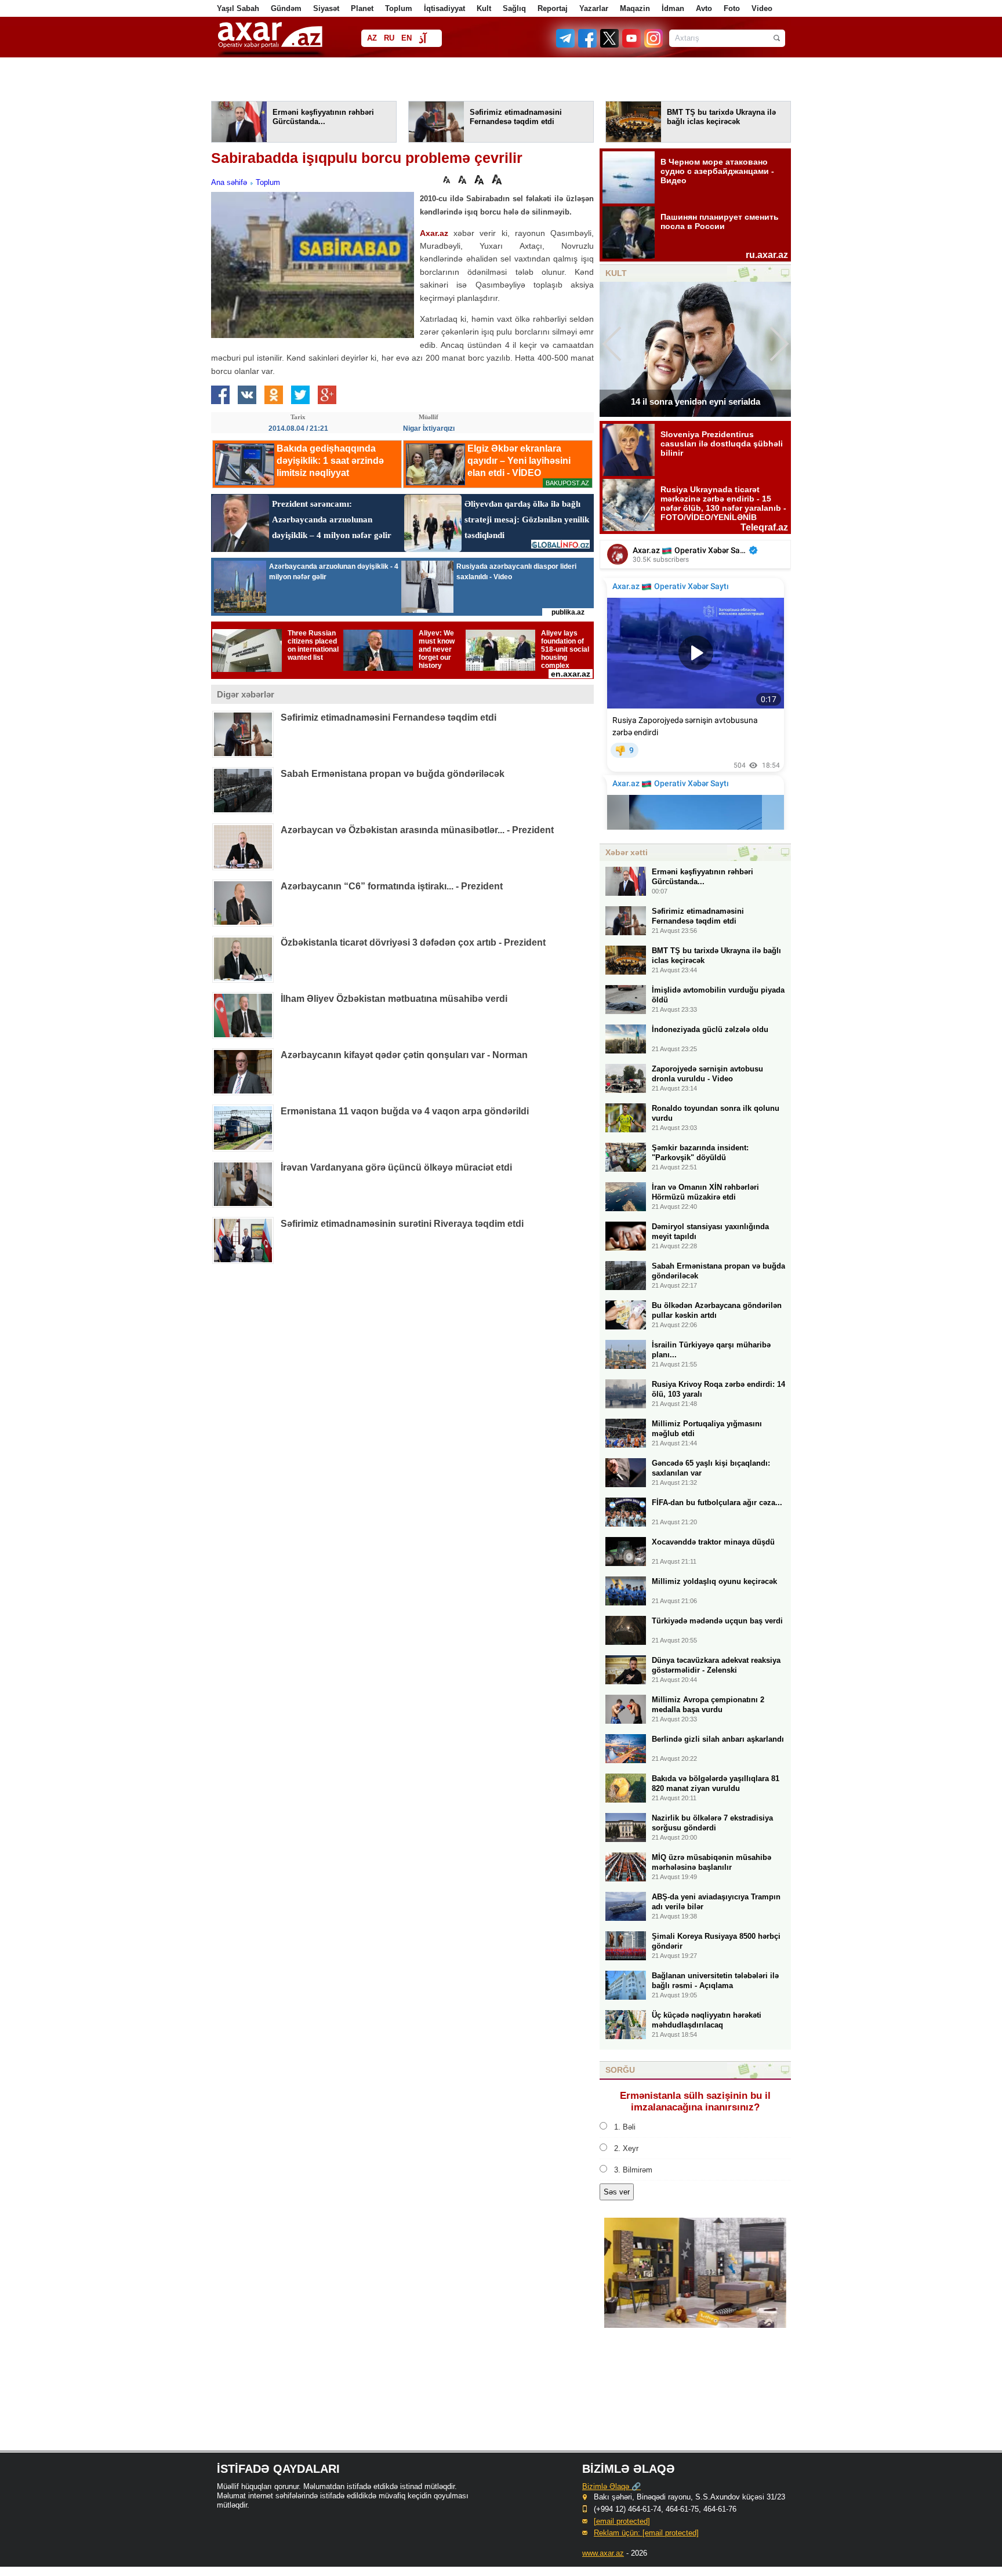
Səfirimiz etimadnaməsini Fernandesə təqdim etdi (389, 717)
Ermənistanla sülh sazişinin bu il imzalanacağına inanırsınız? (695, 2101)
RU (389, 38)
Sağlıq (514, 8)
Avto (704, 8)
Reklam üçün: (646, 2533)
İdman (673, 8)
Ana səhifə (229, 182)
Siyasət (326, 8)
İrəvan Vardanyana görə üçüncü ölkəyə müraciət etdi (396, 1167)
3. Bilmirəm (633, 2170)
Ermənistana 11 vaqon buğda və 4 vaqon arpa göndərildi (405, 1111)
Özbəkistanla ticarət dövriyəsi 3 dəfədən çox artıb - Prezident (413, 942)
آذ (422, 39)
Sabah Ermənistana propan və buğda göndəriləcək (393, 774)
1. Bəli (625, 2127)
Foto (732, 8)
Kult (484, 8)
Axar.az (434, 233)
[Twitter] (610, 45)
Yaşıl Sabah (238, 8)
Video (762, 8)
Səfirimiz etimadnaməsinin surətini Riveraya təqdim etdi (402, 1224)
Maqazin (635, 8)
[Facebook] (588, 45)
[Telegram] (567, 45)
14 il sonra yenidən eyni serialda (696, 402)
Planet (362, 8)
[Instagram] (653, 45)
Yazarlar (594, 8)
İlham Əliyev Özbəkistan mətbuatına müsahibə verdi (394, 999)
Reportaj (553, 8)
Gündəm (286, 8)
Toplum (399, 8)
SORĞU (620, 2070)
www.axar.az (603, 2553)
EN (406, 38)
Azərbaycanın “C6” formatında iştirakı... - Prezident (392, 886)
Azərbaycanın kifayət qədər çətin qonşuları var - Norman (404, 1055)
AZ (372, 38)
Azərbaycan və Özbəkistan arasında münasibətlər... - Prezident (417, 830)
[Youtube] (632, 45)
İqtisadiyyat (444, 8)
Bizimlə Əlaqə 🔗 (611, 2486)
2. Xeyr (626, 2148)
